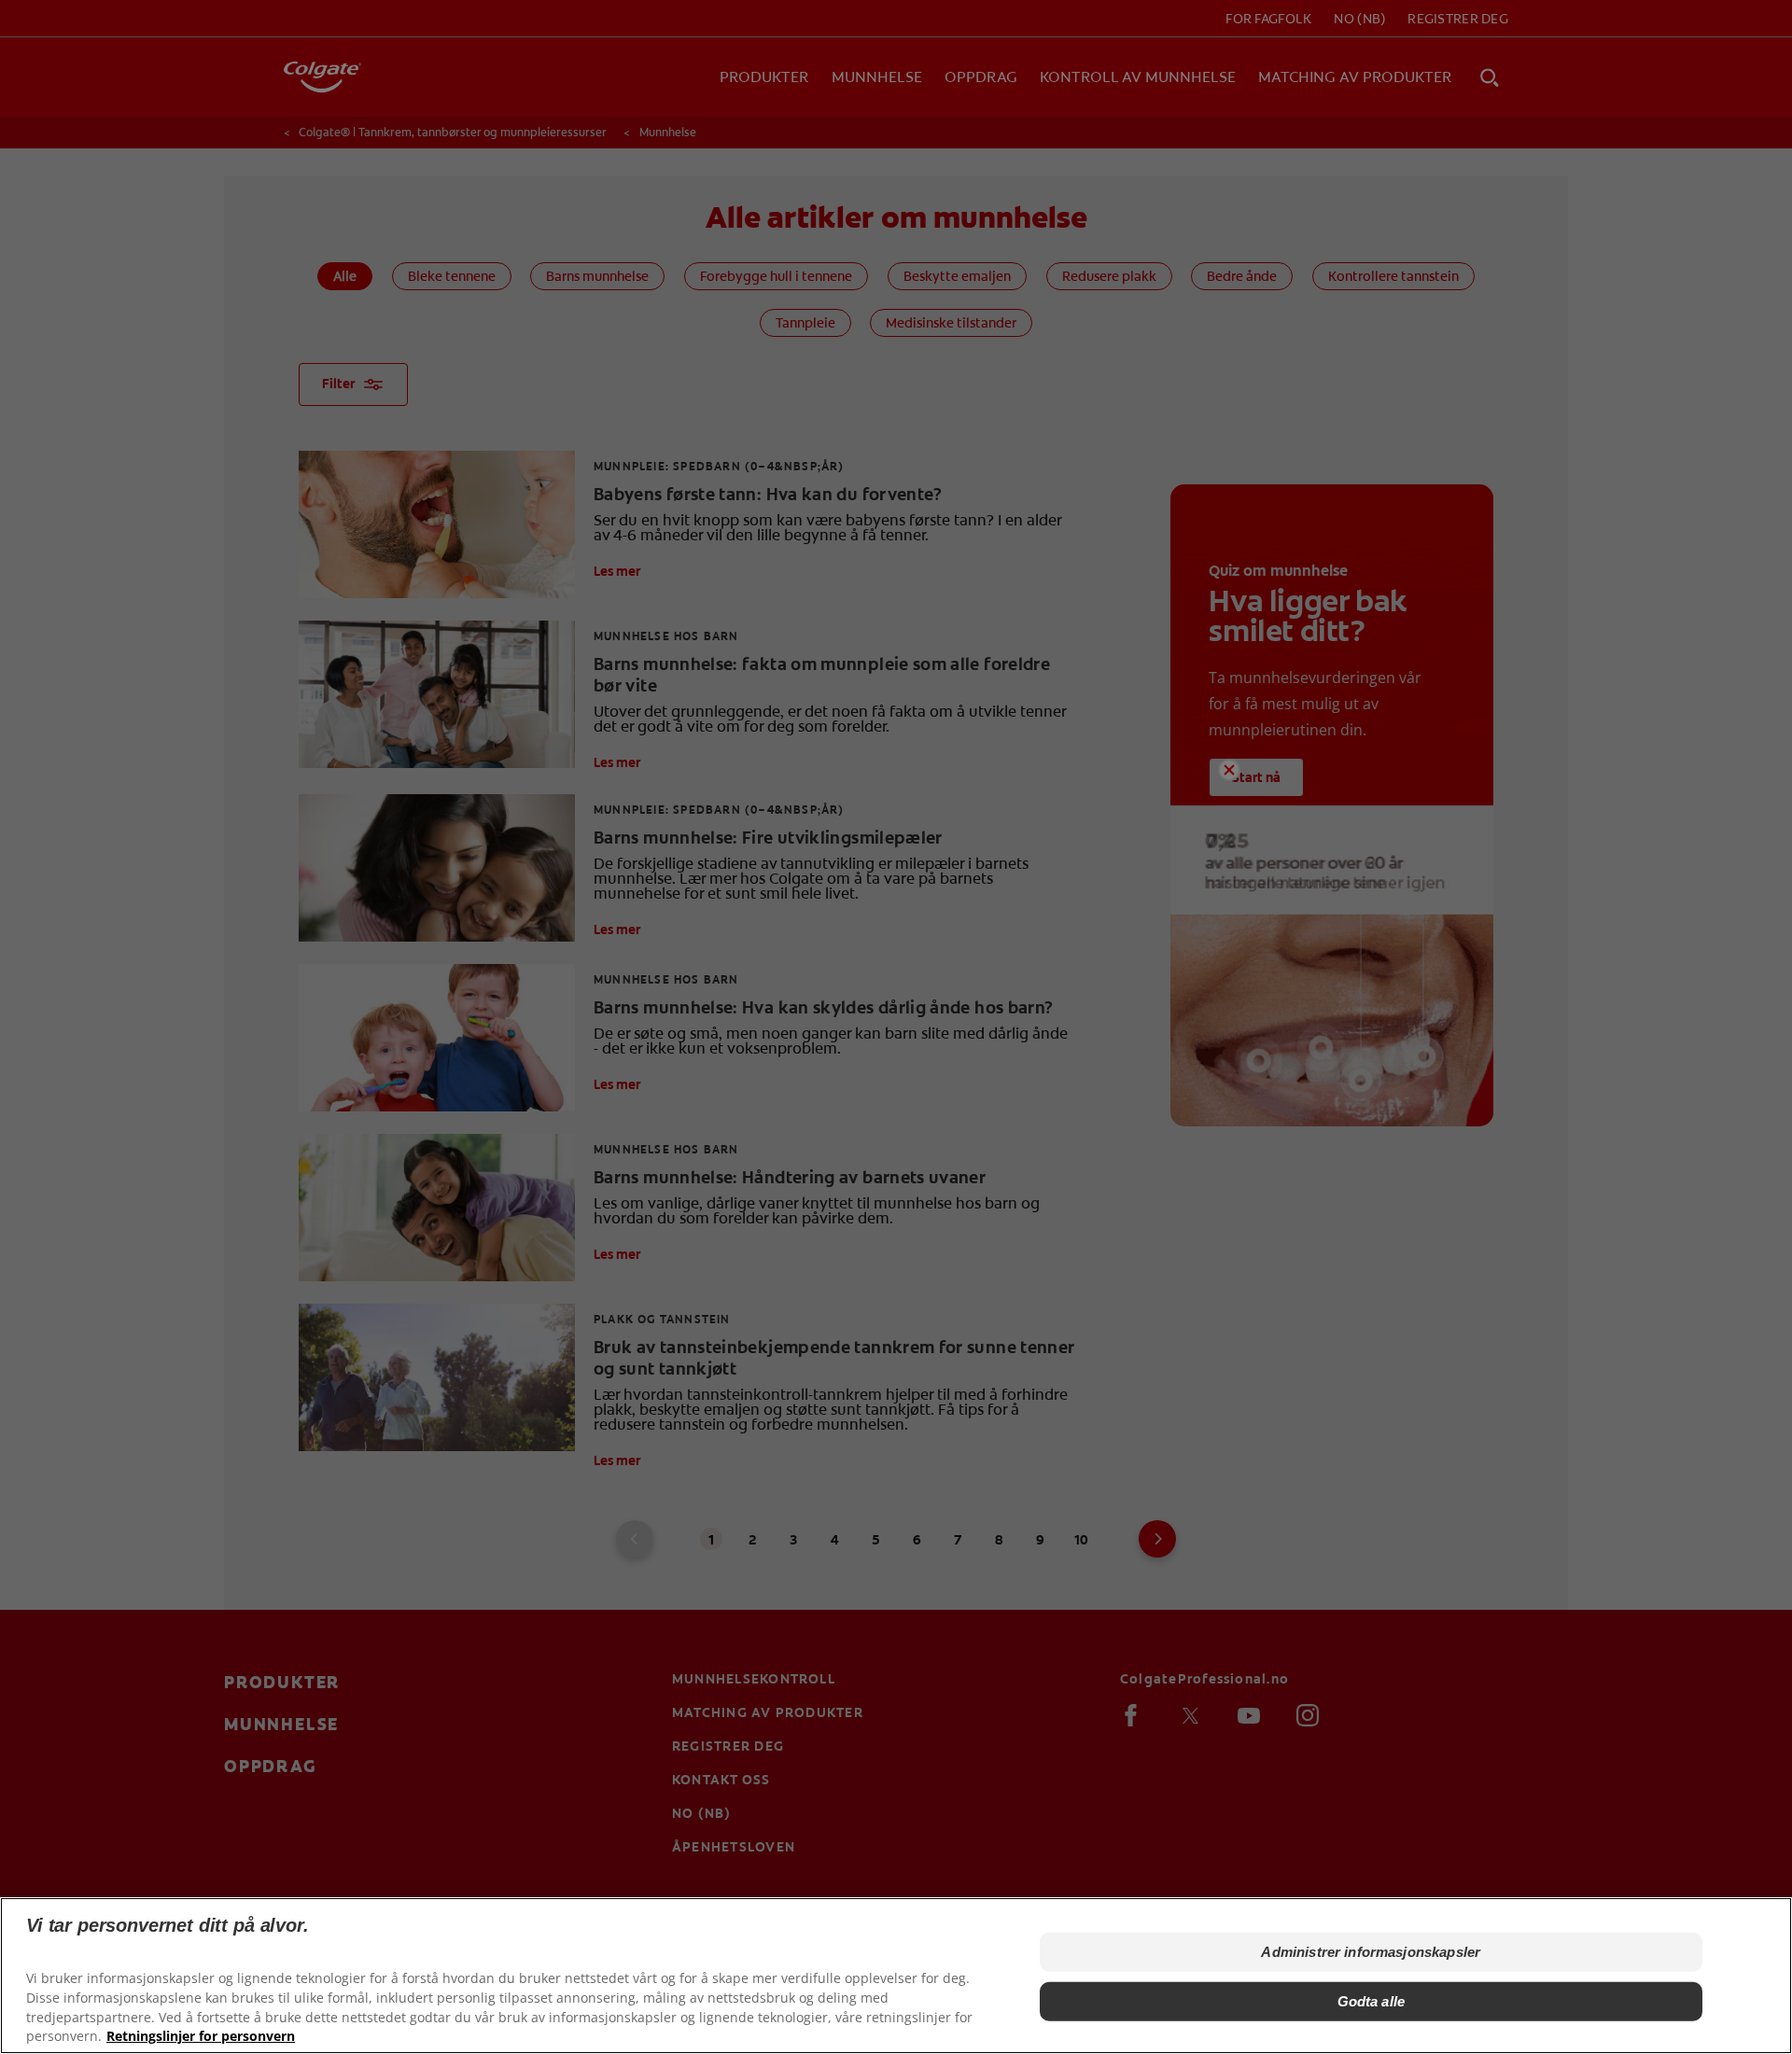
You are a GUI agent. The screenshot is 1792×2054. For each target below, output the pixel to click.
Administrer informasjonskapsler (1371, 1952)
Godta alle (1372, 2000)
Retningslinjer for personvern (201, 2036)
